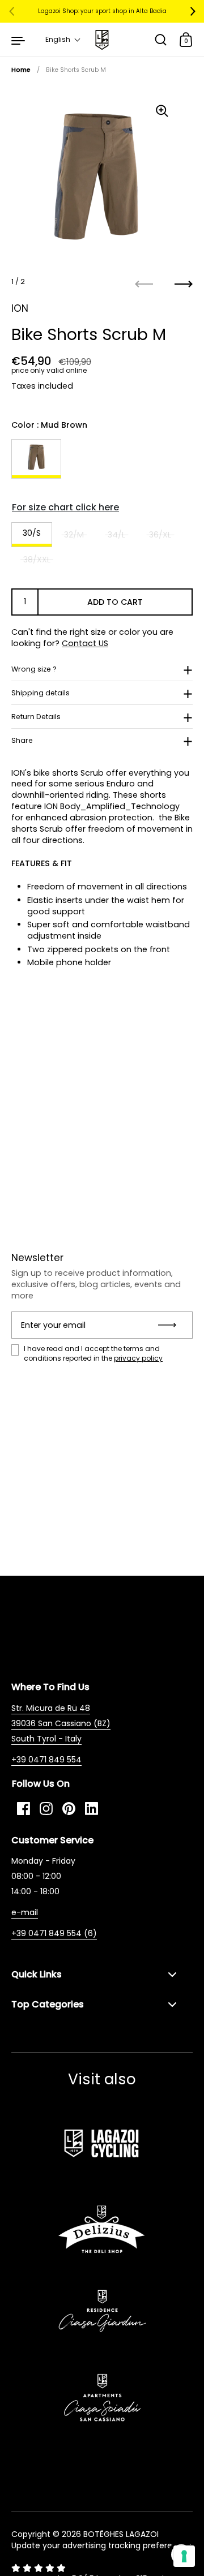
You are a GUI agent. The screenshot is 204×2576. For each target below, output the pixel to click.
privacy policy (138, 1358)
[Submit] (171, 1325)
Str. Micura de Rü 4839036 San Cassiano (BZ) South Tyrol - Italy (61, 1723)
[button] (63, 40)
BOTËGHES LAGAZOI (121, 2534)
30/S (32, 533)
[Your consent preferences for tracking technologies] (184, 2556)
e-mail (25, 1912)
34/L (116, 535)
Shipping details (41, 693)
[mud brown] (36, 459)
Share (22, 740)
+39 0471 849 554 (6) (54, 1933)
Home (21, 70)
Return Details (36, 717)
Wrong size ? (34, 669)
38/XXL (37, 560)
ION (20, 308)
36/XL (160, 535)
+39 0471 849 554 (46, 1760)
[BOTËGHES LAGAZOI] (102, 40)
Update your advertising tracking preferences (101, 2545)
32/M (74, 535)
